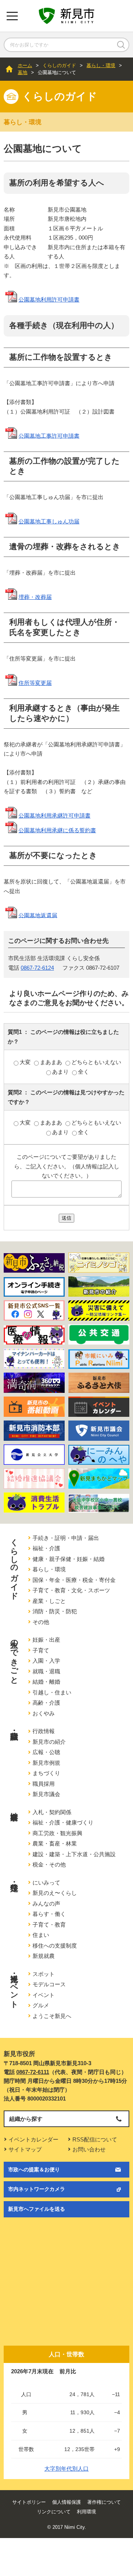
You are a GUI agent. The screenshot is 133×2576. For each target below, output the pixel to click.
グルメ (41, 2005)
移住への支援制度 (55, 1946)
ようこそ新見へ (52, 2016)
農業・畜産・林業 (55, 1843)
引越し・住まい (52, 1692)
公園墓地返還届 (38, 915)
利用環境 (86, 2512)
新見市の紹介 (49, 1742)
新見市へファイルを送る (37, 2209)
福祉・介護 (46, 1548)
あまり (61, 1072)
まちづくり (46, 1773)
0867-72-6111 (33, 2072)
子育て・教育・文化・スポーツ (71, 1590)
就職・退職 (46, 1671)
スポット (44, 1974)
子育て (41, 1650)
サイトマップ (25, 2149)
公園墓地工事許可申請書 (49, 435)
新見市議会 (46, 1794)
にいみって (46, 1883)
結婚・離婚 (46, 1682)
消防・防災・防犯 (55, 1611)
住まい (41, 1935)
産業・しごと (49, 1601)
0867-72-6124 (37, 968)
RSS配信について (95, 2139)
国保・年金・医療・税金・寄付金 (74, 1580)
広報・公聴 (46, 1752)
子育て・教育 (49, 1925)
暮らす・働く (49, 1914)
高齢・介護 (46, 1703)
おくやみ (44, 1713)
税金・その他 (49, 1864)
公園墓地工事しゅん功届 (49, 521)
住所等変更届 (35, 683)
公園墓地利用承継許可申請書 (54, 815)
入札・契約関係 (52, 1812)
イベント (44, 1995)
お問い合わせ (89, 2149)
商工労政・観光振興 (57, 1833)
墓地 (23, 72)
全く (83, 1072)
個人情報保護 (66, 2502)
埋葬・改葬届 (35, 597)
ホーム (25, 65)
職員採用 (44, 1784)
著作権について (104, 2502)
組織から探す (26, 2119)
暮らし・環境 (101, 65)
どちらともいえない (96, 1062)
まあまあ (52, 1062)
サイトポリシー (29, 2502)
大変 (26, 1062)
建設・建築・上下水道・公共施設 (74, 1854)
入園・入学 (46, 1661)
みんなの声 (46, 1904)
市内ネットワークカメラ (37, 2189)
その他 (41, 1622)
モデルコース (49, 1984)
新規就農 (44, 1956)
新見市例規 (46, 1763)
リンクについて (54, 2512)
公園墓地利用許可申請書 (49, 299)
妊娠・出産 (46, 1640)
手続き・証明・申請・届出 (66, 1538)
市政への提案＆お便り (34, 2169)
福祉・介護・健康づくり (63, 1822)
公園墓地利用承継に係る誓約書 (57, 830)
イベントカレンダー (33, 2139)
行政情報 (44, 1731)
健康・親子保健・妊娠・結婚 (69, 1559)
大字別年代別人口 (66, 2469)
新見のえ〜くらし (55, 1893)
